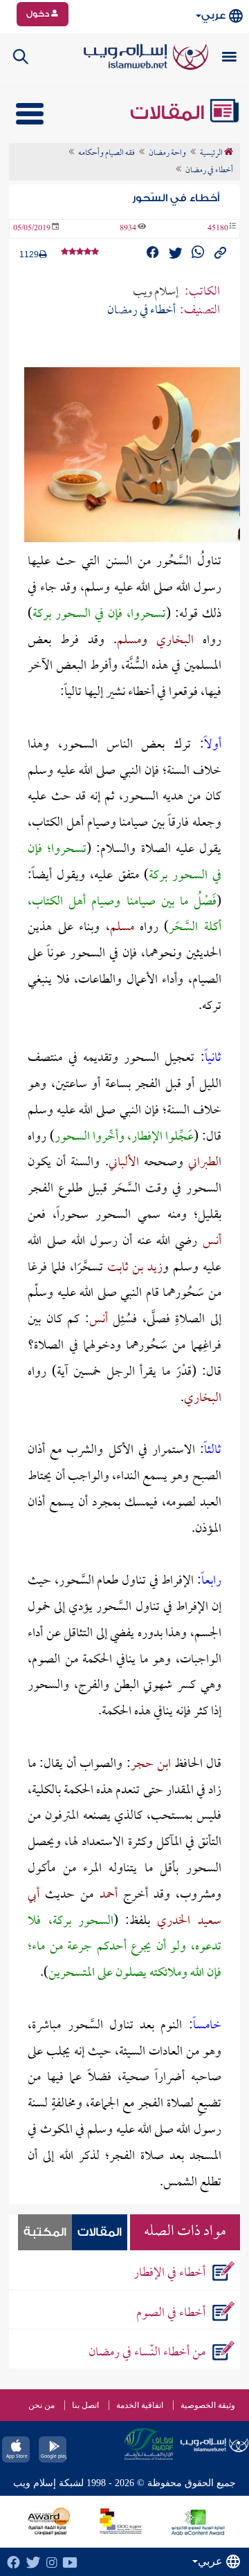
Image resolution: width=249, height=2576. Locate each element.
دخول (39, 14)
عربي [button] (213, 16)
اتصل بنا (85, 2405)
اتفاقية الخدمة (140, 2405)
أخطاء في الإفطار (169, 2273)
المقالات (169, 113)
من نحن (41, 2405)
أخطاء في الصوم (171, 2314)
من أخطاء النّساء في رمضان (147, 2353)
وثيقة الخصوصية (208, 2405)
